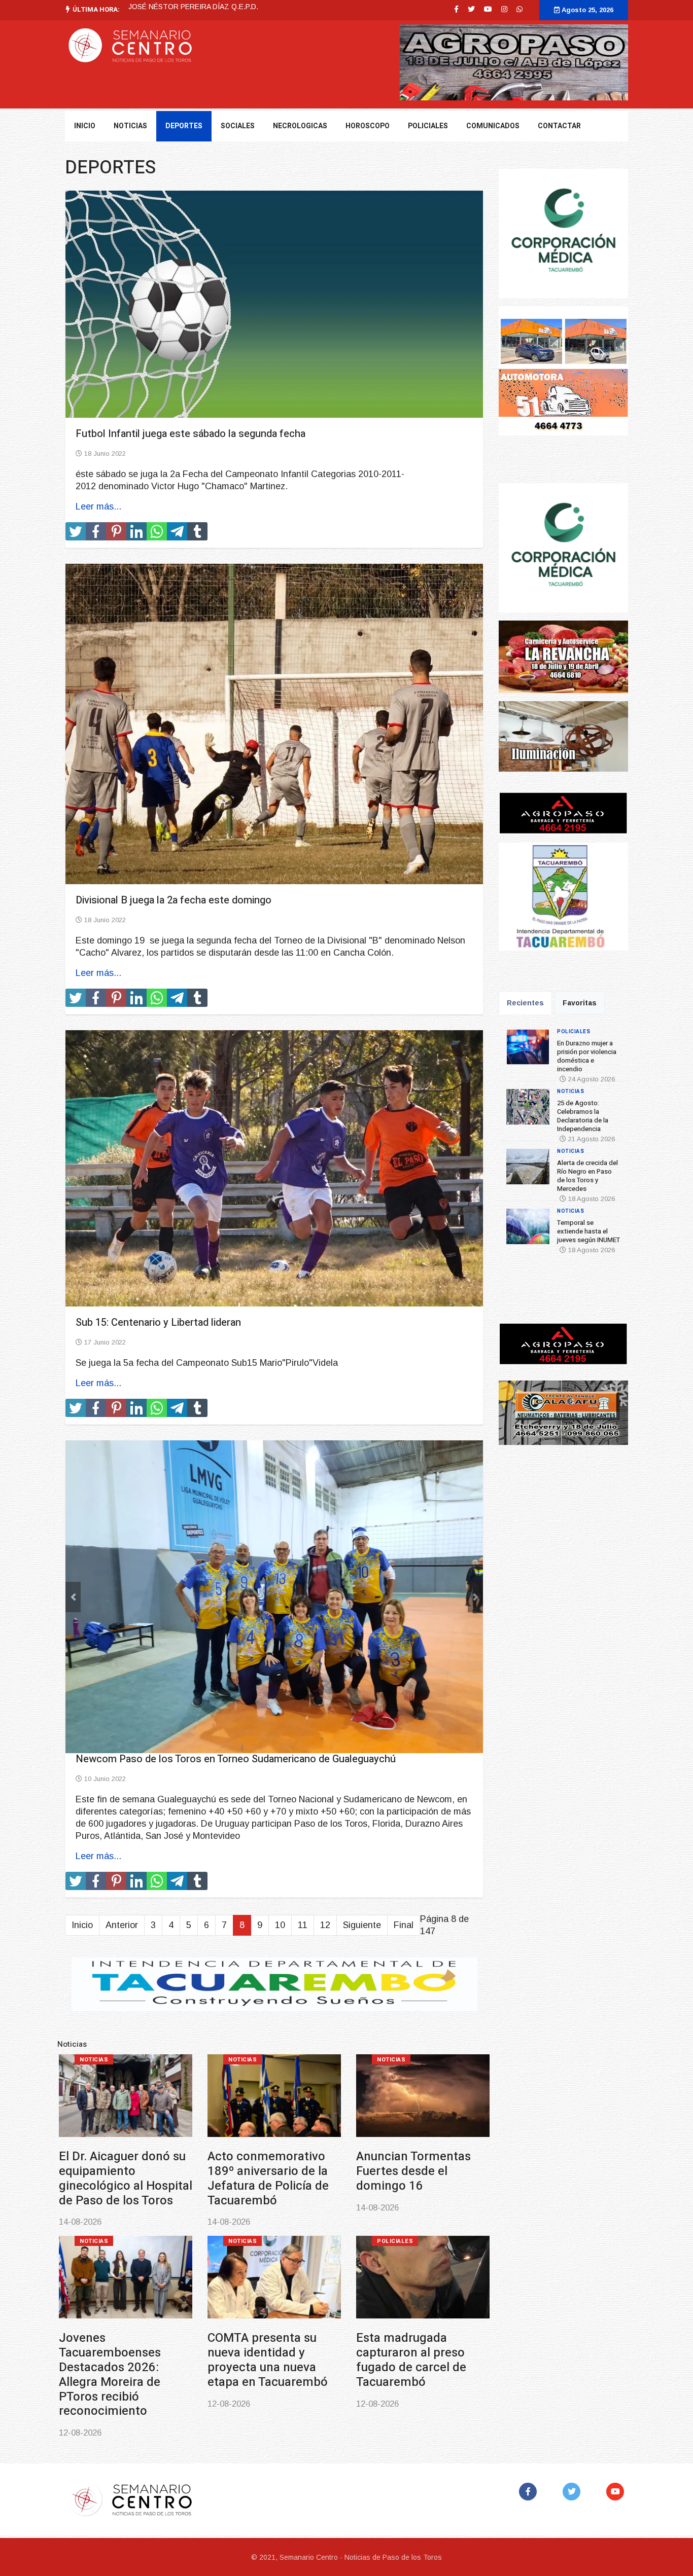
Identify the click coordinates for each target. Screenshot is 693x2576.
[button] (73, 1558)
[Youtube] (488, 9)
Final (404, 1847)
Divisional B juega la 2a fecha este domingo (174, 900)
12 (325, 1847)
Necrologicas (300, 126)
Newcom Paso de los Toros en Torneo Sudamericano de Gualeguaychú (236, 1681)
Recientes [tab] (525, 1003)
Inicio (85, 126)
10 (280, 1847)
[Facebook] (530, 2414)
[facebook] (456, 9)
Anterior (122, 1847)
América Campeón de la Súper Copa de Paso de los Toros (273, 2275)
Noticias (242, 1982)
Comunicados (493, 126)
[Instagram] (504, 9)
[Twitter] (574, 2414)
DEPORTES (184, 126)
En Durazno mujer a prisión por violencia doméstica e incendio (118, 2093)
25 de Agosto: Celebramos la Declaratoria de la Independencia (229, 7)
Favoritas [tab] (580, 1003)
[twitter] (471, 9)
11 (303, 1847)
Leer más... (98, 506)
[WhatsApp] (519, 9)
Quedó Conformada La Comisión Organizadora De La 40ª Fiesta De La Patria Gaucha (421, 2282)
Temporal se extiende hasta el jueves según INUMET (119, 2275)
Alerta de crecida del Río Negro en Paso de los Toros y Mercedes (415, 2093)
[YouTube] (617, 2414)
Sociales (238, 126)
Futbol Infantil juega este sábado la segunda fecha (190, 434)
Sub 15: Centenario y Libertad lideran (158, 1322)
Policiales (428, 126)
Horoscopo (368, 126)
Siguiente (362, 1847)
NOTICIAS (130, 126)
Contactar (559, 126)
